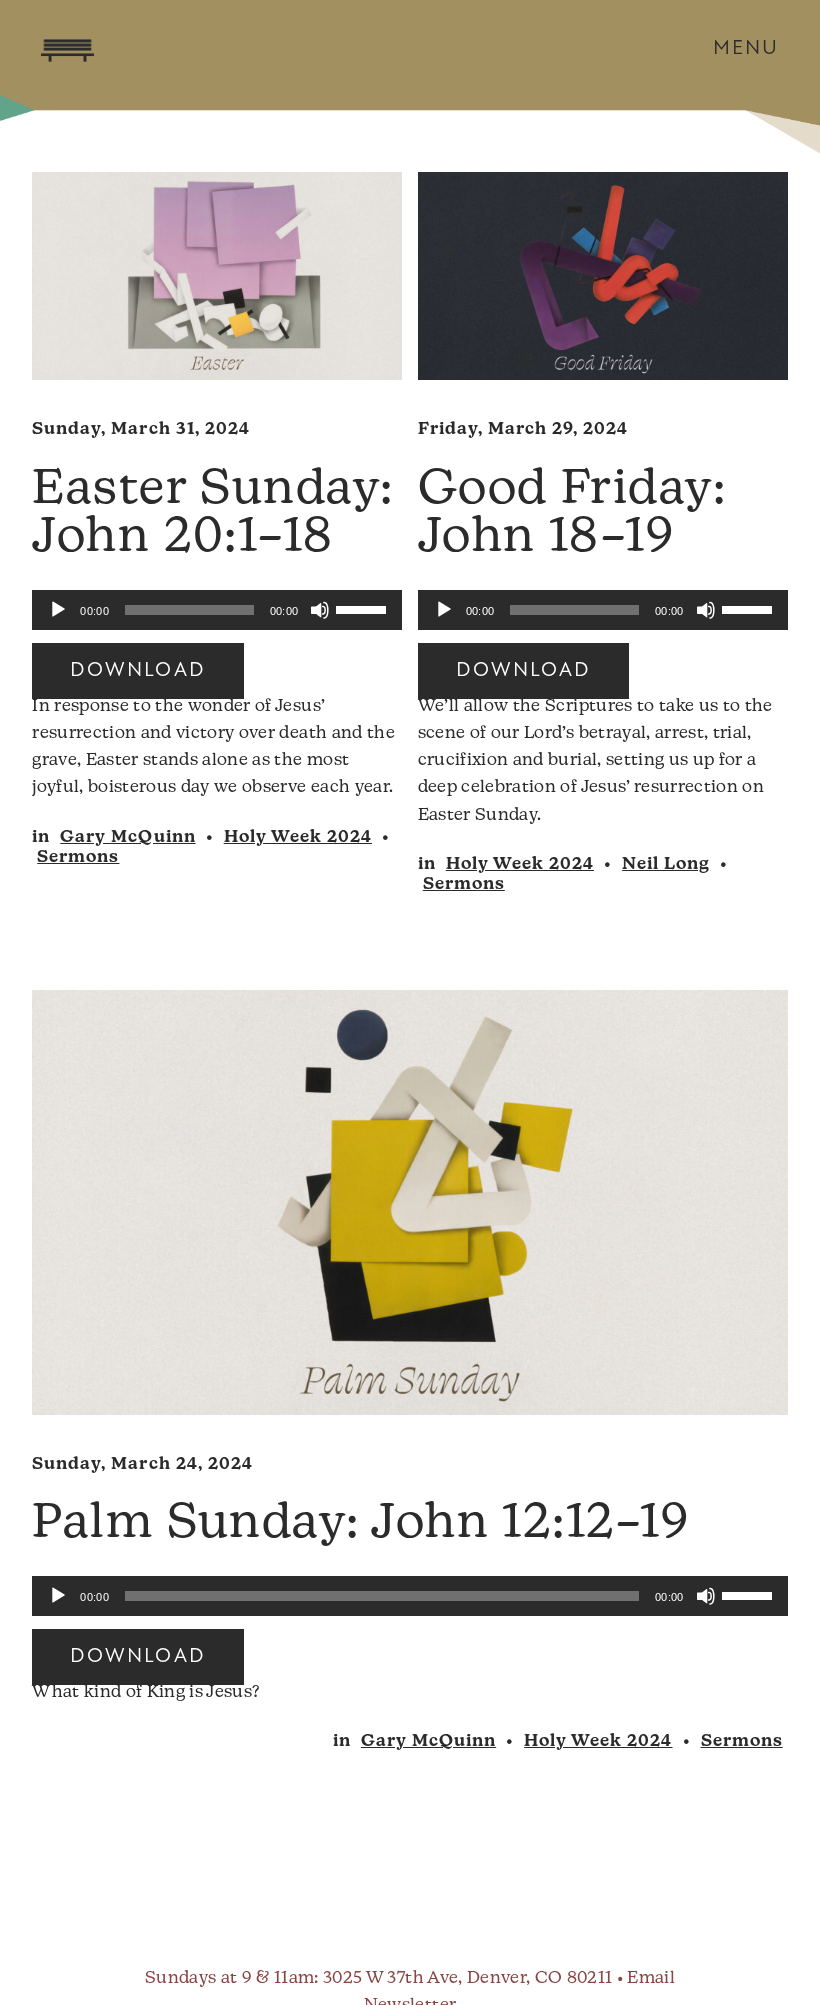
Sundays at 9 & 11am (229, 1978)
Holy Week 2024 (298, 837)
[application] (217, 610)
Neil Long (666, 864)
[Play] (58, 610)
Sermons (78, 857)
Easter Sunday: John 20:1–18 (212, 515)
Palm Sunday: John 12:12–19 (360, 1525)
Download (137, 671)
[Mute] (320, 610)
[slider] (364, 608)
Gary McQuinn (127, 837)
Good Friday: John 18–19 (572, 515)
